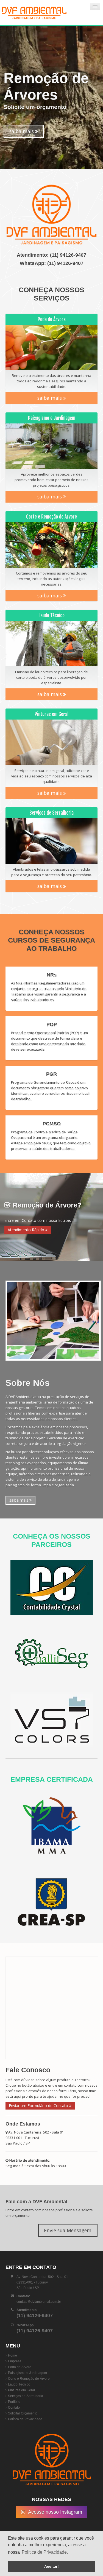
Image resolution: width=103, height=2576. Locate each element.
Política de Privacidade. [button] (45, 2552)
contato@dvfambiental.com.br (39, 2302)
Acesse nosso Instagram (55, 2512)
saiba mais (22, 131)
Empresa (15, 2361)
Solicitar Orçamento (23, 2413)
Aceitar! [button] (51, 2566)
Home (12, 2355)
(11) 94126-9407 (68, 255)
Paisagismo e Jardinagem (27, 2373)
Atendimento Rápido (27, 1230)
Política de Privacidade (25, 2419)
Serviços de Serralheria (26, 2396)
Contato (14, 2408)
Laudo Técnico (19, 2384)
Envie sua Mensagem (68, 2230)
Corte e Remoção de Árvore (29, 2379)
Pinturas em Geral (21, 2390)
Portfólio (14, 2402)
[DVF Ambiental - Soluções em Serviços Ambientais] (34, 12)
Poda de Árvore (20, 2367)
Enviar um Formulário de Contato (39, 2106)
